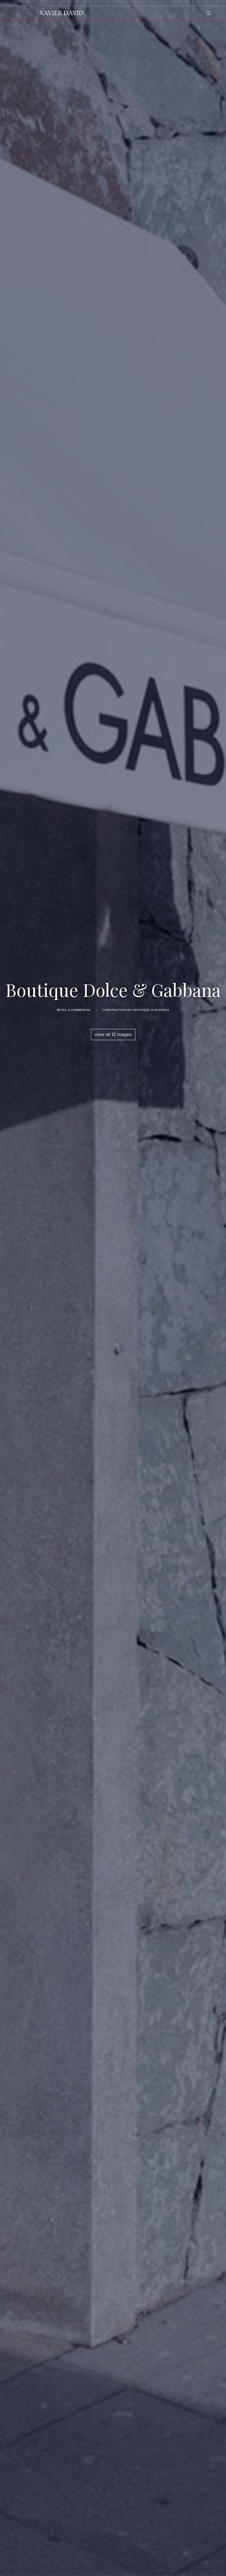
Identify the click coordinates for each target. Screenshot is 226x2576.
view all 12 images (113, 1035)
